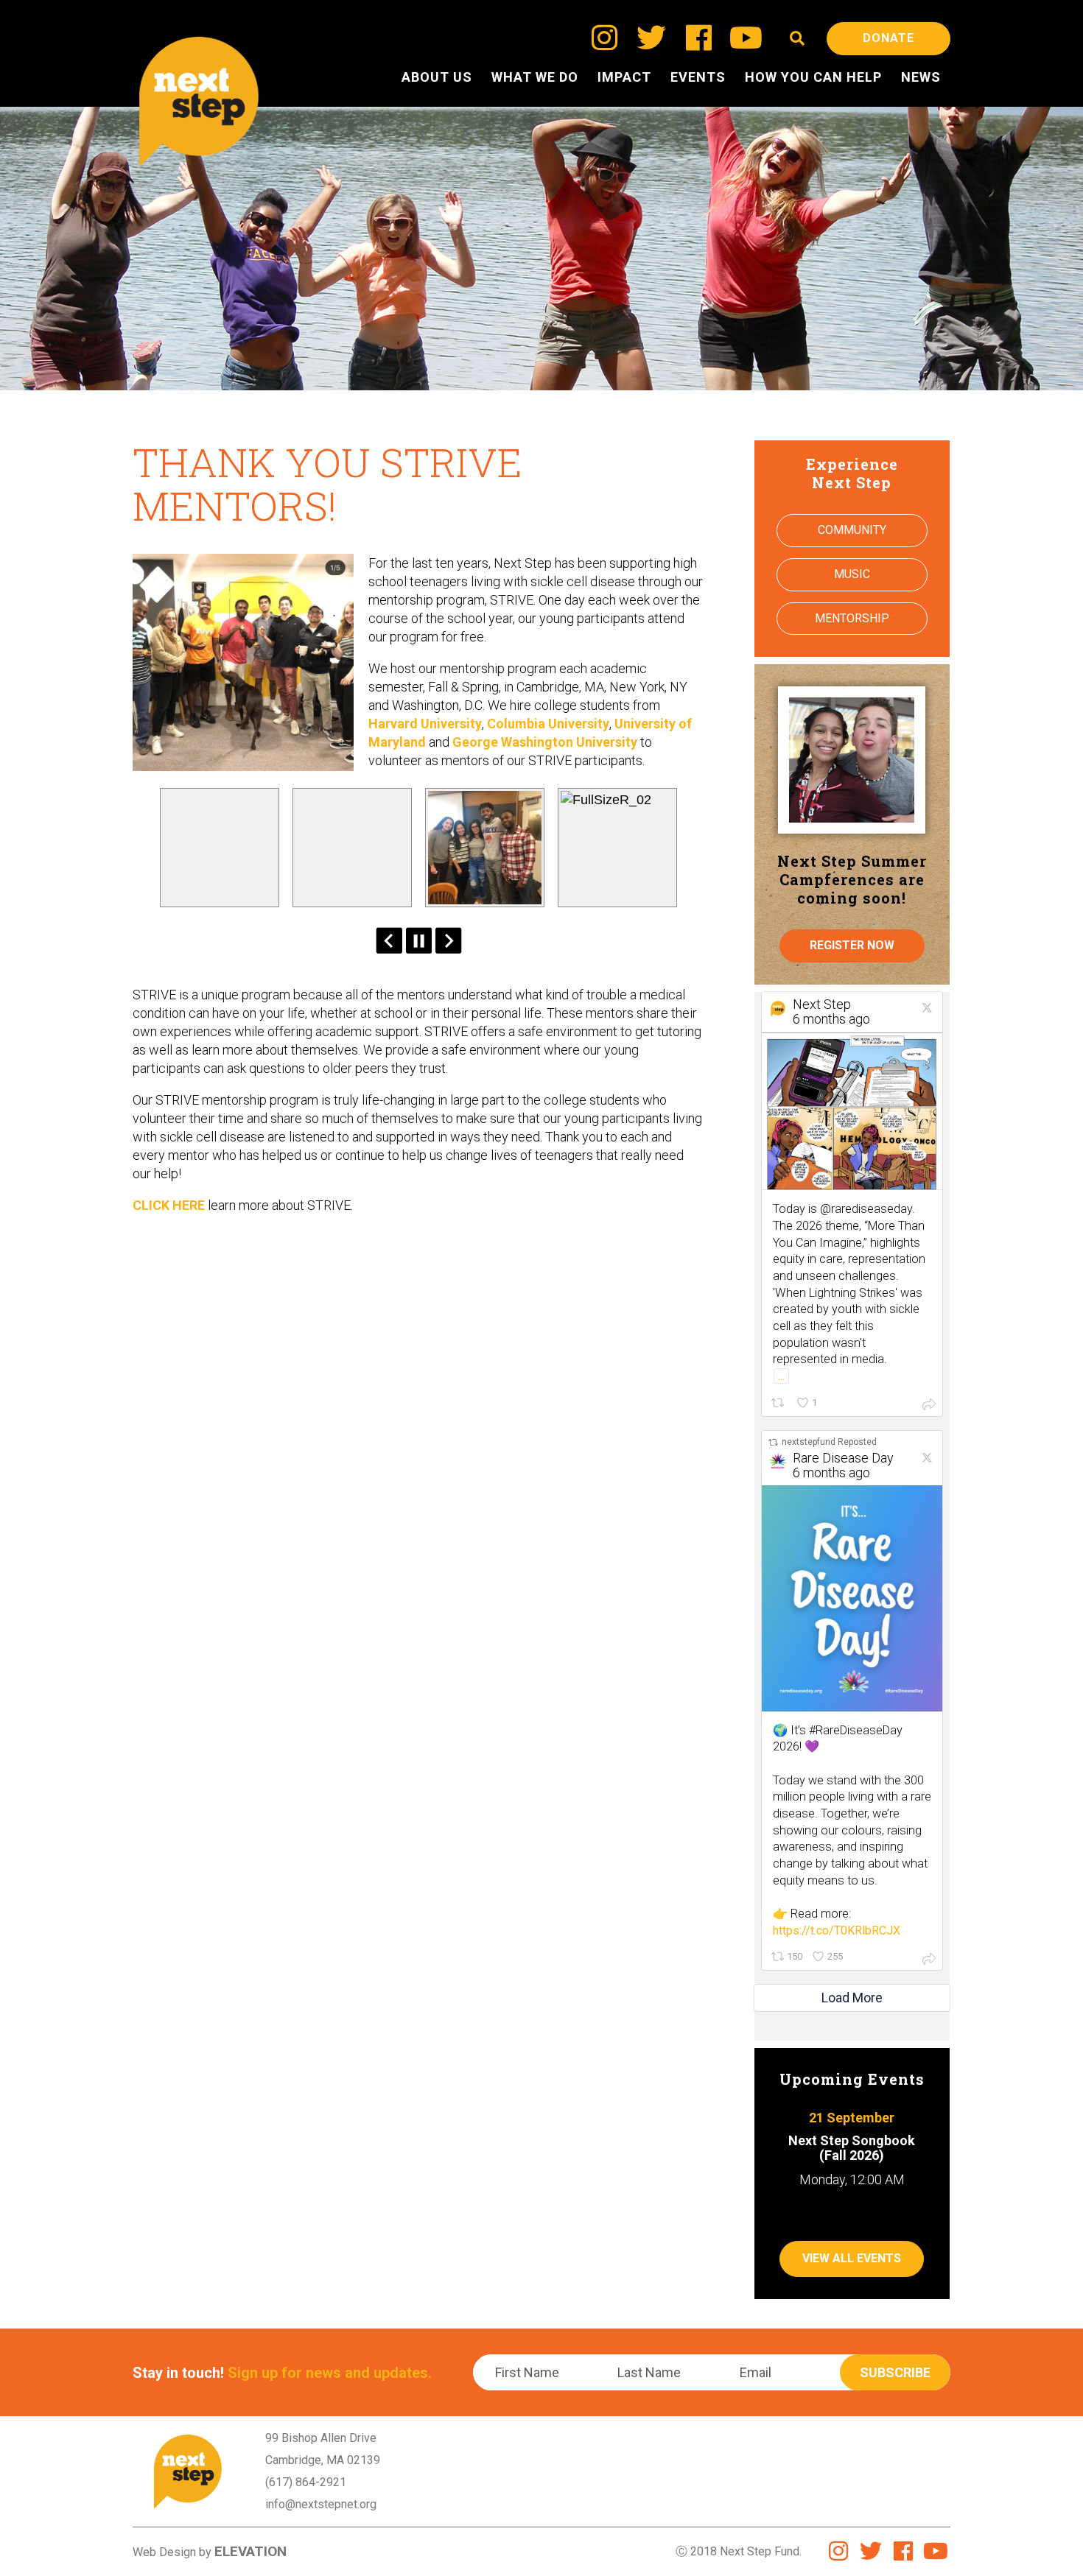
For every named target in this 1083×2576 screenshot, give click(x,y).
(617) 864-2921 (306, 2482)
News (921, 77)
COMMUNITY (852, 530)
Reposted (829, 1442)
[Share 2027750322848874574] (929, 1958)
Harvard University (425, 724)
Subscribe (895, 2372)
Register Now (852, 945)
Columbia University (548, 724)
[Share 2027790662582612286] (929, 1404)
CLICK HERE (169, 1205)
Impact (624, 77)
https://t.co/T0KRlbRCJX (837, 1931)
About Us (437, 77)
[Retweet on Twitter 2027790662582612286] (779, 1403)
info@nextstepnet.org (321, 2504)
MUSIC (852, 574)
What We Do (535, 77)
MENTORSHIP (852, 618)
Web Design (164, 2552)
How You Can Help (813, 77)
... (781, 1376)
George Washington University (545, 742)
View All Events (852, 2258)
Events (698, 77)
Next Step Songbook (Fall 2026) (852, 2148)
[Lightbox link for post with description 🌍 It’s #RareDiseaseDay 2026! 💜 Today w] (852, 1598)
